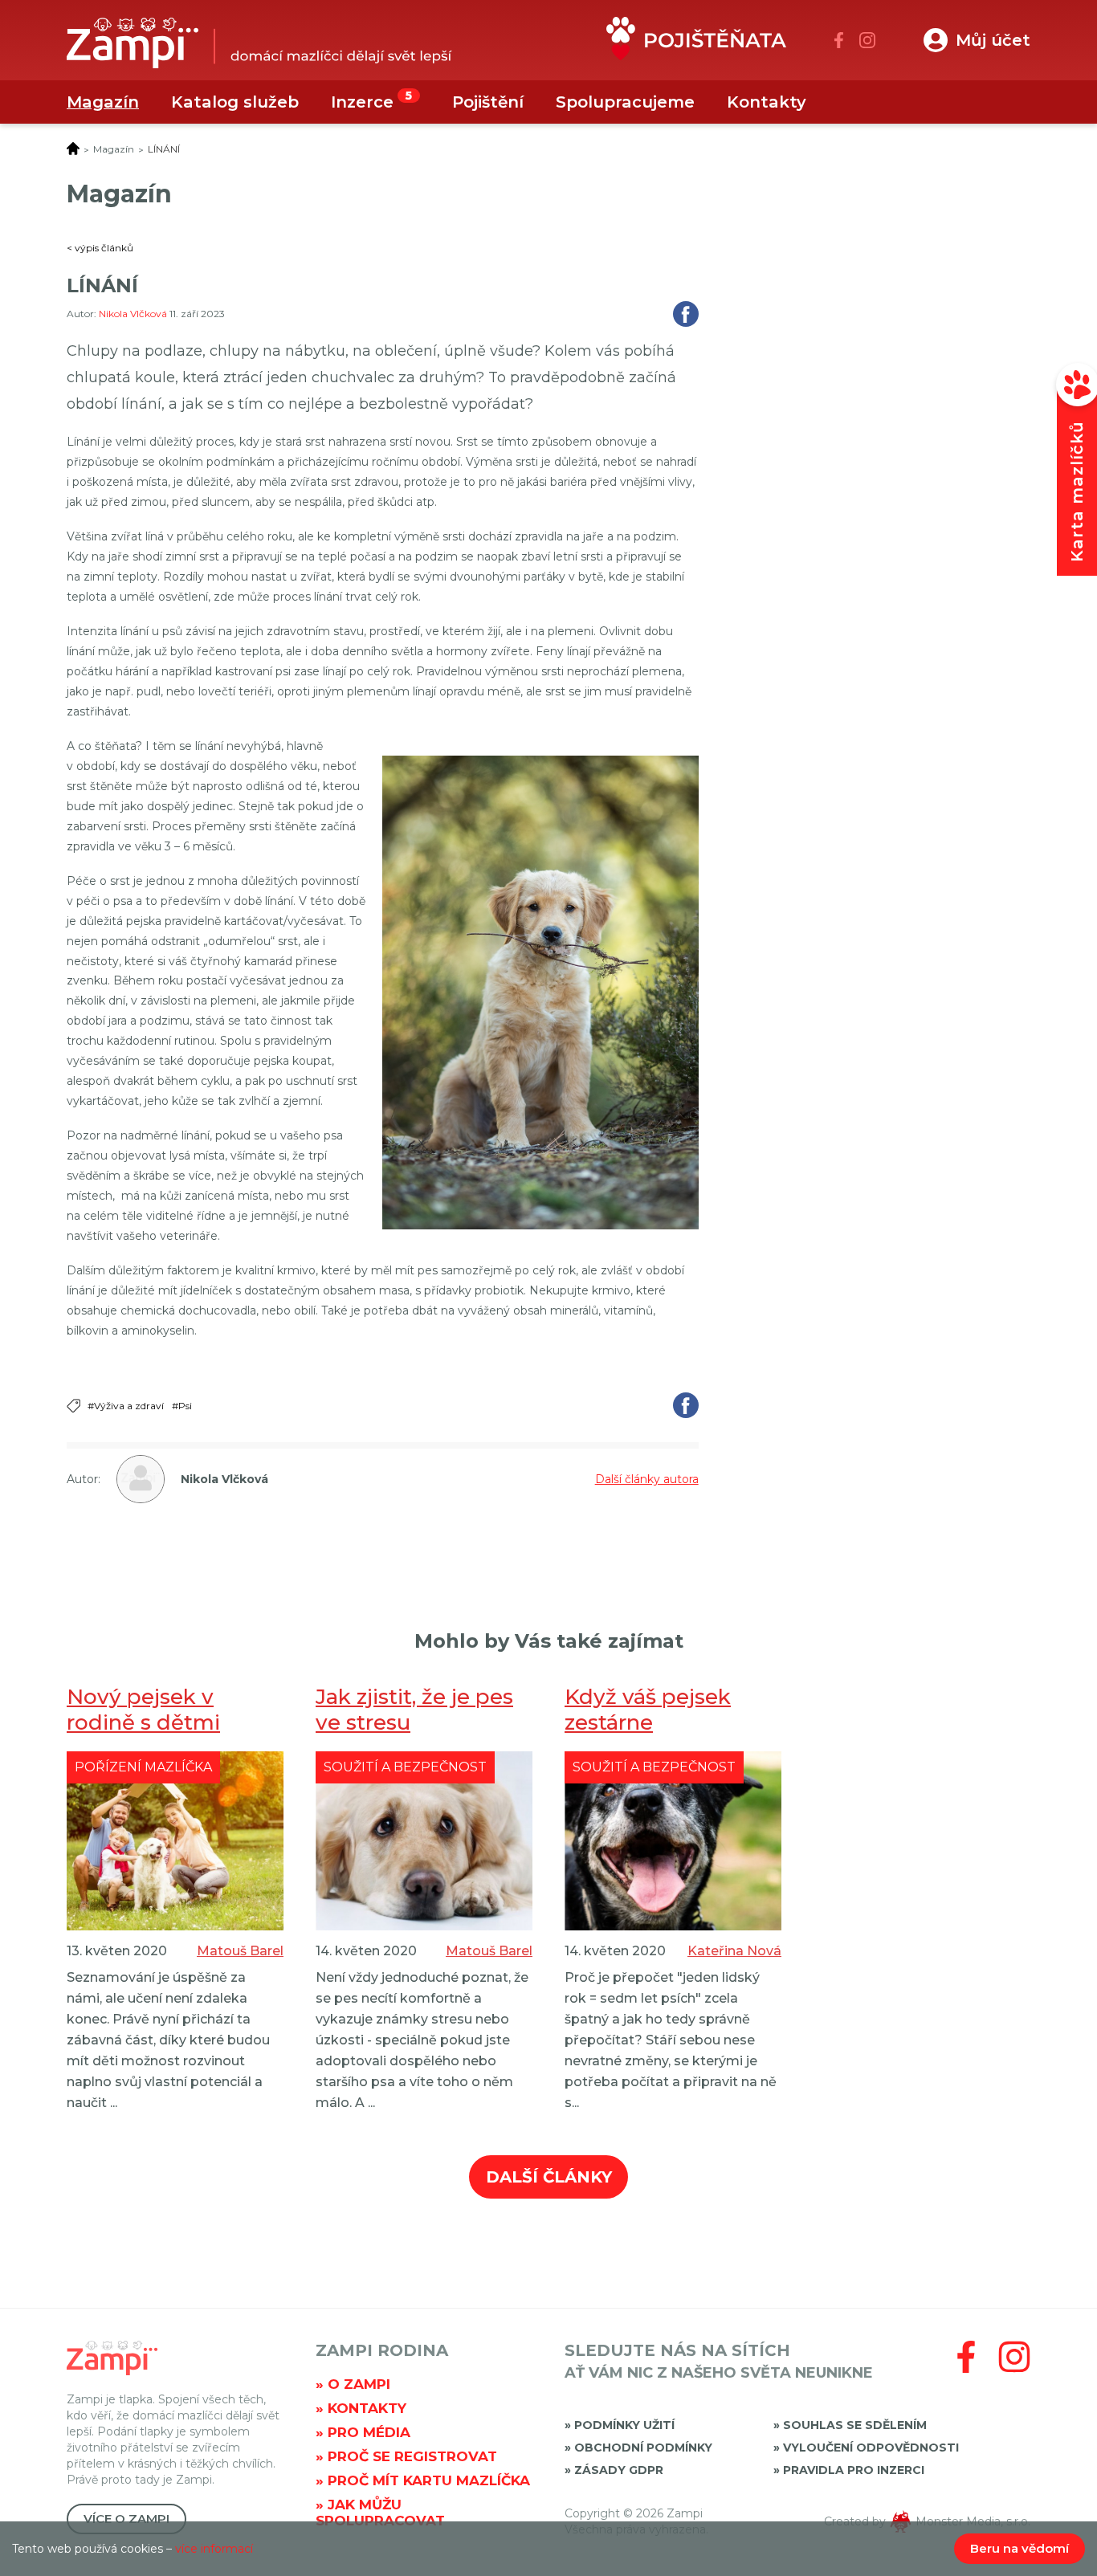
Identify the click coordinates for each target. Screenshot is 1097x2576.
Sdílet (686, 314)
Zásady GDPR (619, 2470)
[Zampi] (259, 47)
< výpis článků (100, 248)
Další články (549, 2177)
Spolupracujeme (625, 102)
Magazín (103, 102)
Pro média (369, 2432)
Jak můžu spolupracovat (380, 2513)
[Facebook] (839, 40)
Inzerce (362, 102)
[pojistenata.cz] (696, 42)
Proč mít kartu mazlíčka (429, 2480)
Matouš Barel (240, 1951)
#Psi (182, 1406)
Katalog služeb (235, 102)
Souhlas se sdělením (855, 2425)
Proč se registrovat (412, 2456)
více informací (214, 2549)
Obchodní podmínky (643, 2448)
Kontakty (767, 102)
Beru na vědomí (1020, 2548)
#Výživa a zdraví (126, 1406)
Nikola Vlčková (134, 314)
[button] (977, 40)
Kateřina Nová (734, 1951)
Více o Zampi (126, 2519)
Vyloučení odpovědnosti (871, 2448)
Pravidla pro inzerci (854, 2470)
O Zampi (359, 2384)
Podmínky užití (624, 2425)
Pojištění (488, 102)
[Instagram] (867, 40)
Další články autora (647, 1479)
